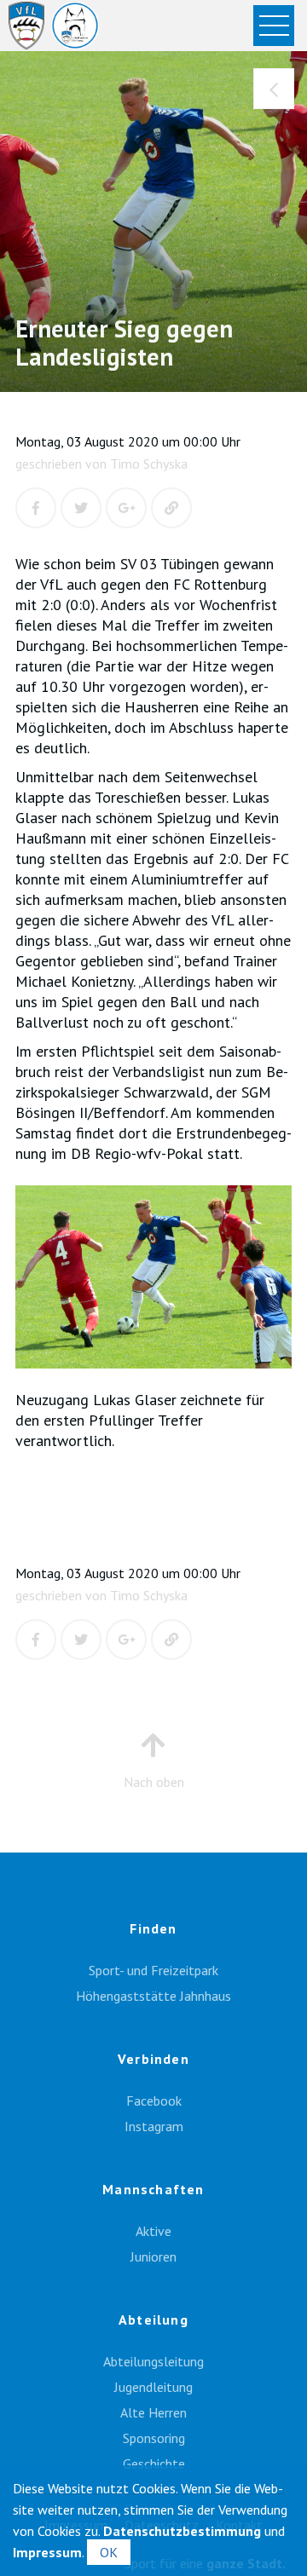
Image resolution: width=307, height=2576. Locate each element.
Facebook (154, 2101)
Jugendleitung (153, 2387)
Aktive (153, 2231)
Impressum (47, 2552)
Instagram (154, 2126)
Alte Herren (153, 2412)
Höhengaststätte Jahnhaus (153, 1996)
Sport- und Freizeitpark (153, 1970)
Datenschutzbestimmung (182, 2531)
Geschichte (154, 2464)
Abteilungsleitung (153, 2361)
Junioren (153, 2256)
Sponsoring (154, 2438)
